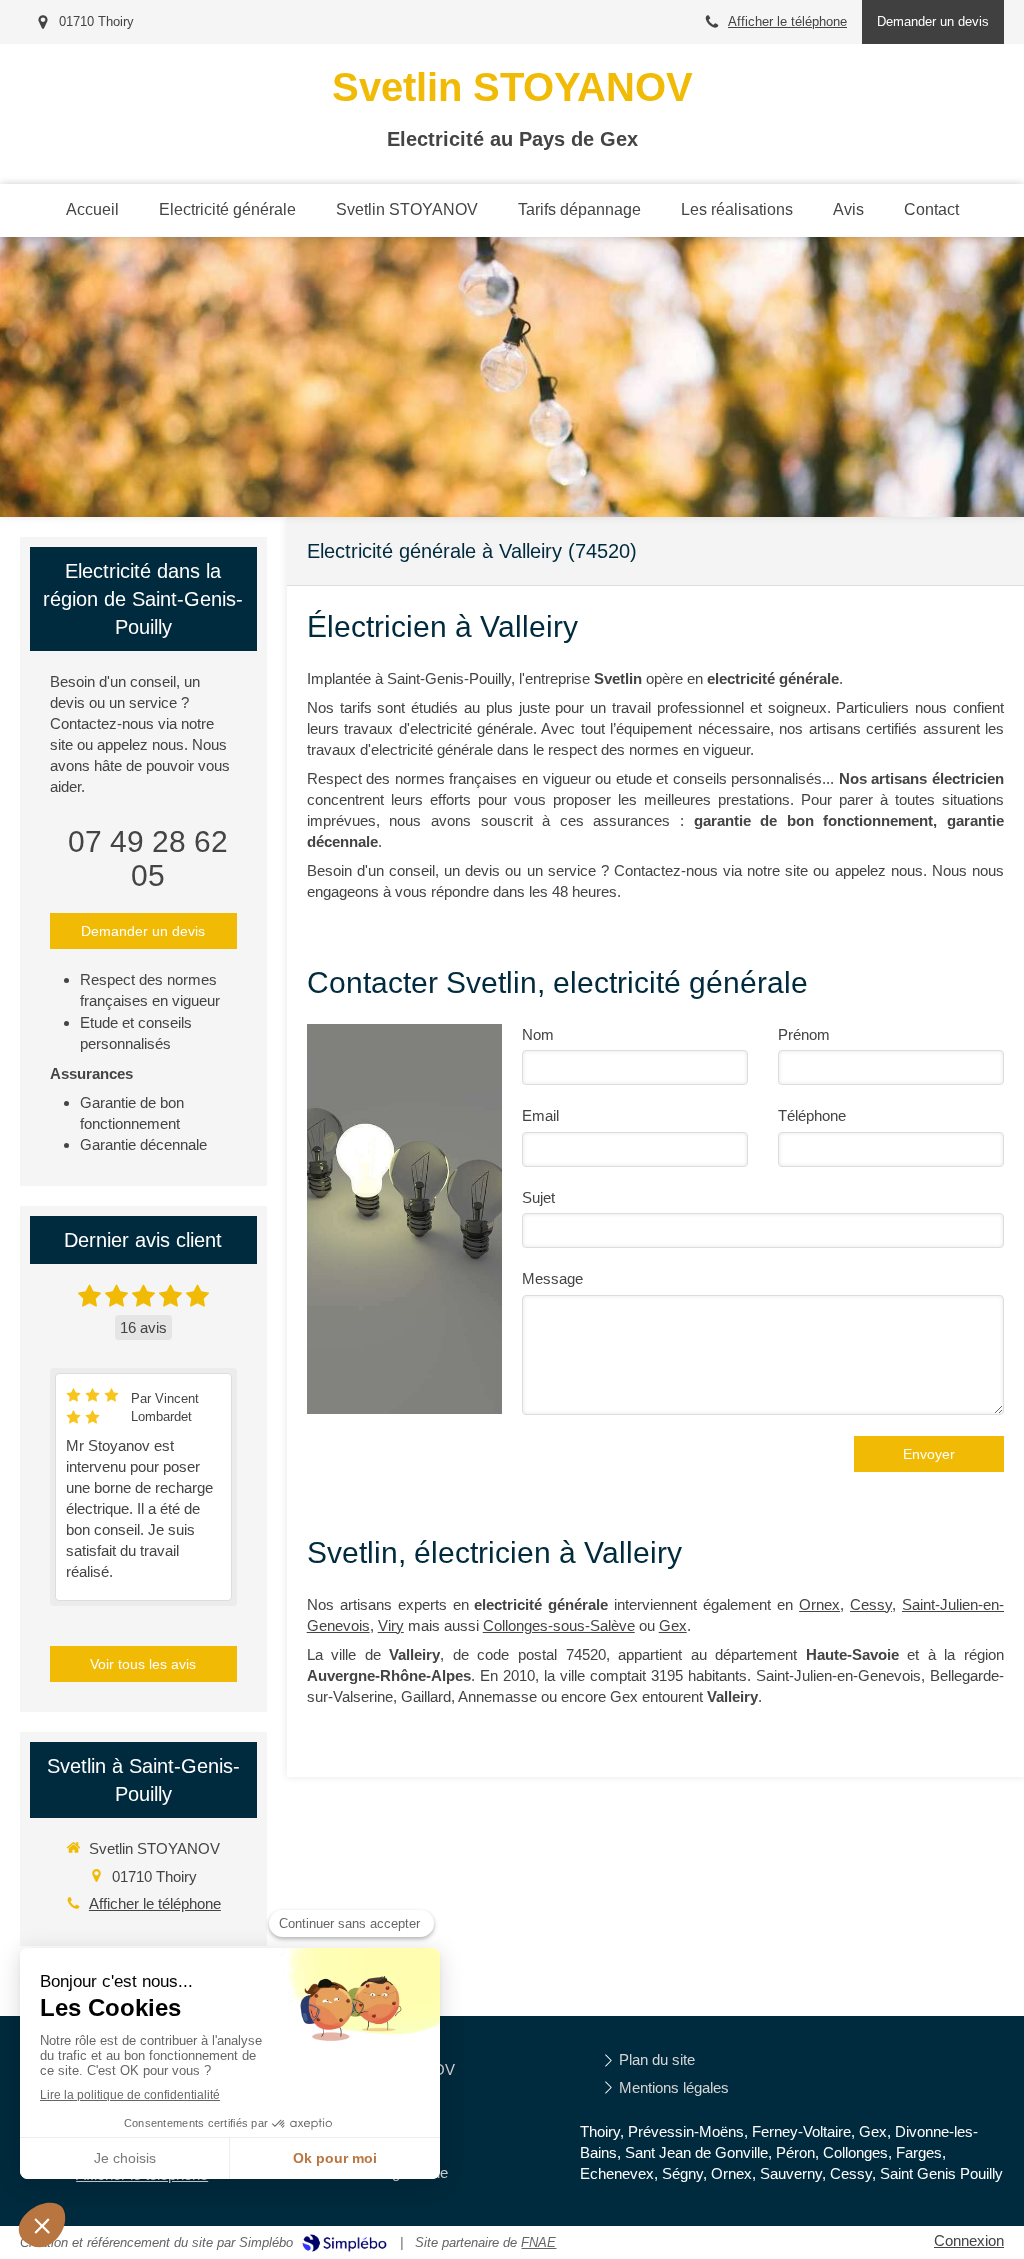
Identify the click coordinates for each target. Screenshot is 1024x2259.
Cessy (871, 1604)
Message (552, 1278)
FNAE (538, 2242)
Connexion (969, 2240)
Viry (391, 1625)
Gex (673, 1625)
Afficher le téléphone (787, 21)
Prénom (804, 1034)
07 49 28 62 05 (148, 858)
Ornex (819, 1604)
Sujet (538, 1197)
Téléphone (812, 1115)
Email (540, 1115)
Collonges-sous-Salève (559, 1625)
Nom (538, 1034)
